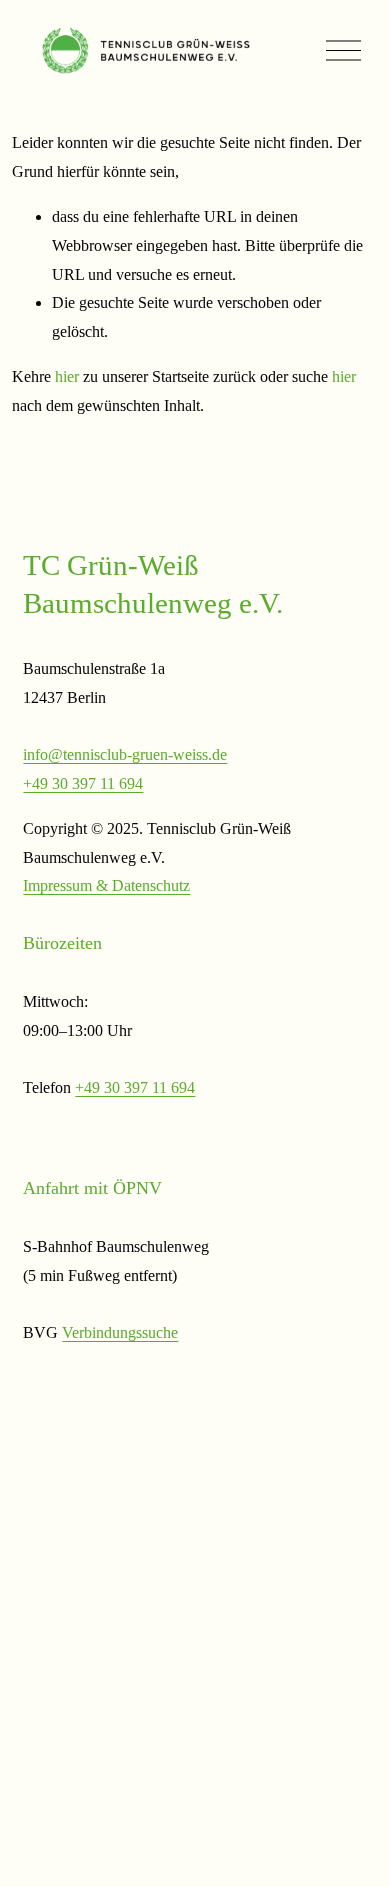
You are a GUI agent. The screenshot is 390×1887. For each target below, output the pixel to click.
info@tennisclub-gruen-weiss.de (125, 754)
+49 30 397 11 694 (83, 783)
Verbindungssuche (120, 1332)
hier (67, 376)
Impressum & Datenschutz (106, 885)
